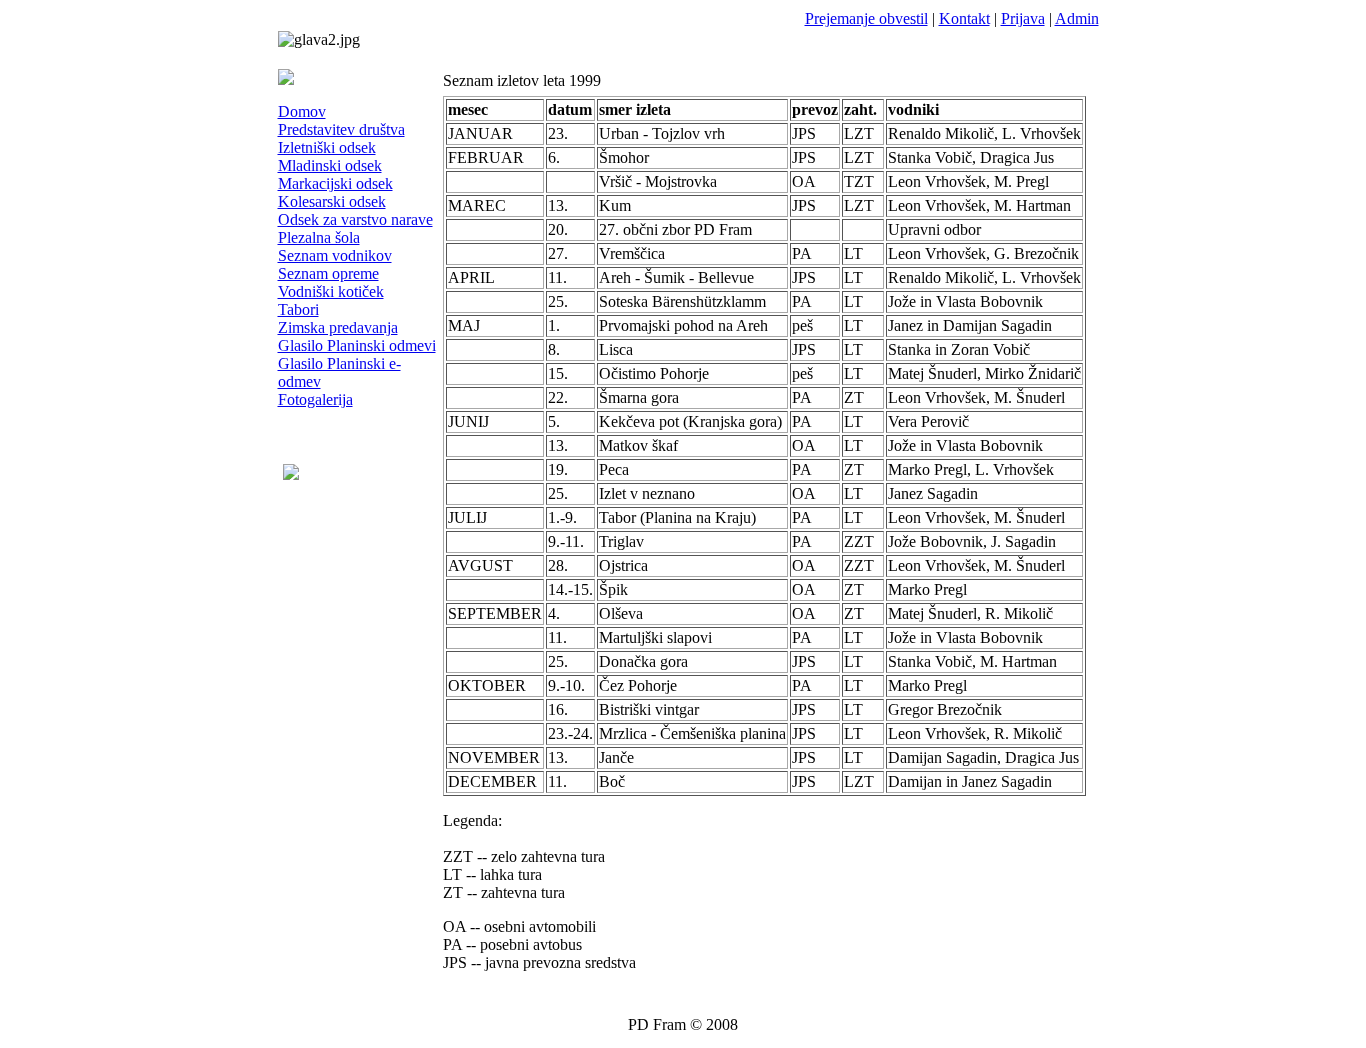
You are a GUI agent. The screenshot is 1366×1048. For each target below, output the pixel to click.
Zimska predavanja (338, 327)
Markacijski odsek (335, 183)
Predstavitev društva (341, 129)
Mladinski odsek (330, 165)
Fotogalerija (315, 399)
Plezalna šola (319, 237)
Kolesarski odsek (332, 201)
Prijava (1023, 18)
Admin (1077, 18)
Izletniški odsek (327, 147)
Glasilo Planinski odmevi (357, 345)
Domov (302, 111)
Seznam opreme (328, 273)
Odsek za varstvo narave (355, 219)
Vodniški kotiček (331, 291)
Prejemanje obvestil (866, 18)
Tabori (298, 309)
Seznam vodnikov (335, 255)
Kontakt (964, 18)
